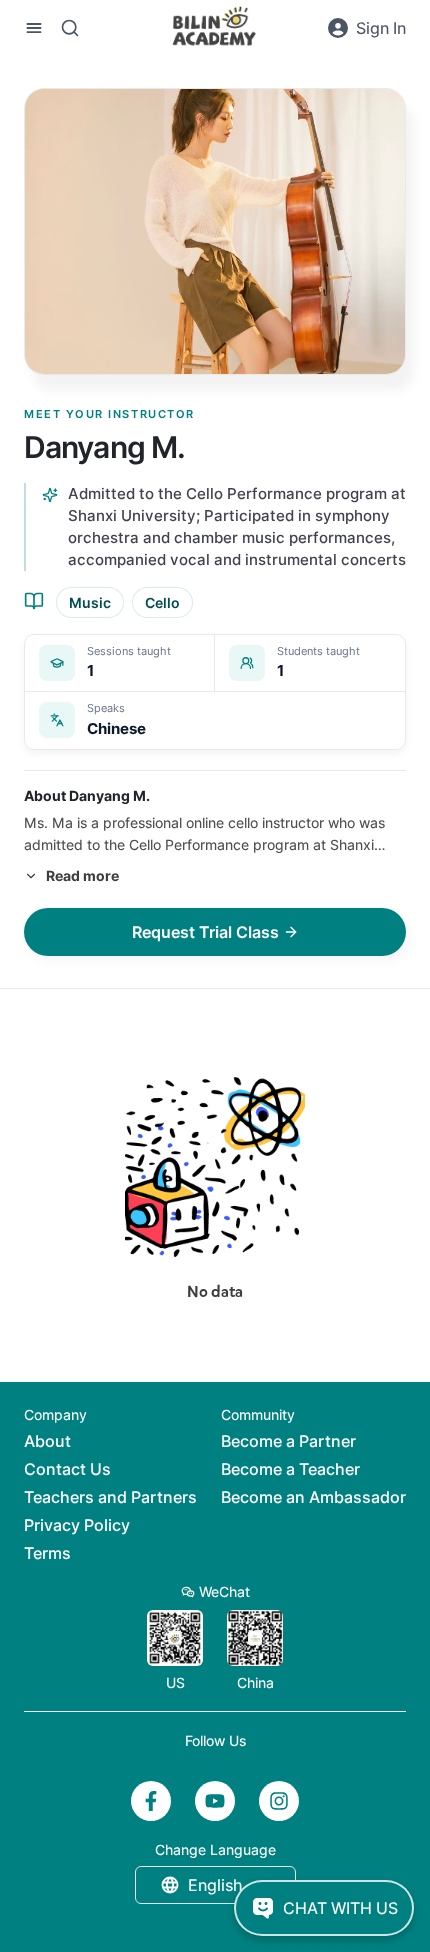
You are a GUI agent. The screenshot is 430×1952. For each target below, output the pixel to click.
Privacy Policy (77, 1525)
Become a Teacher (290, 1469)
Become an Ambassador (313, 1497)
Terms (47, 1553)
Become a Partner (288, 1441)
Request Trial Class (205, 932)
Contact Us (67, 1469)
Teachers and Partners (110, 1497)
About (47, 1441)
